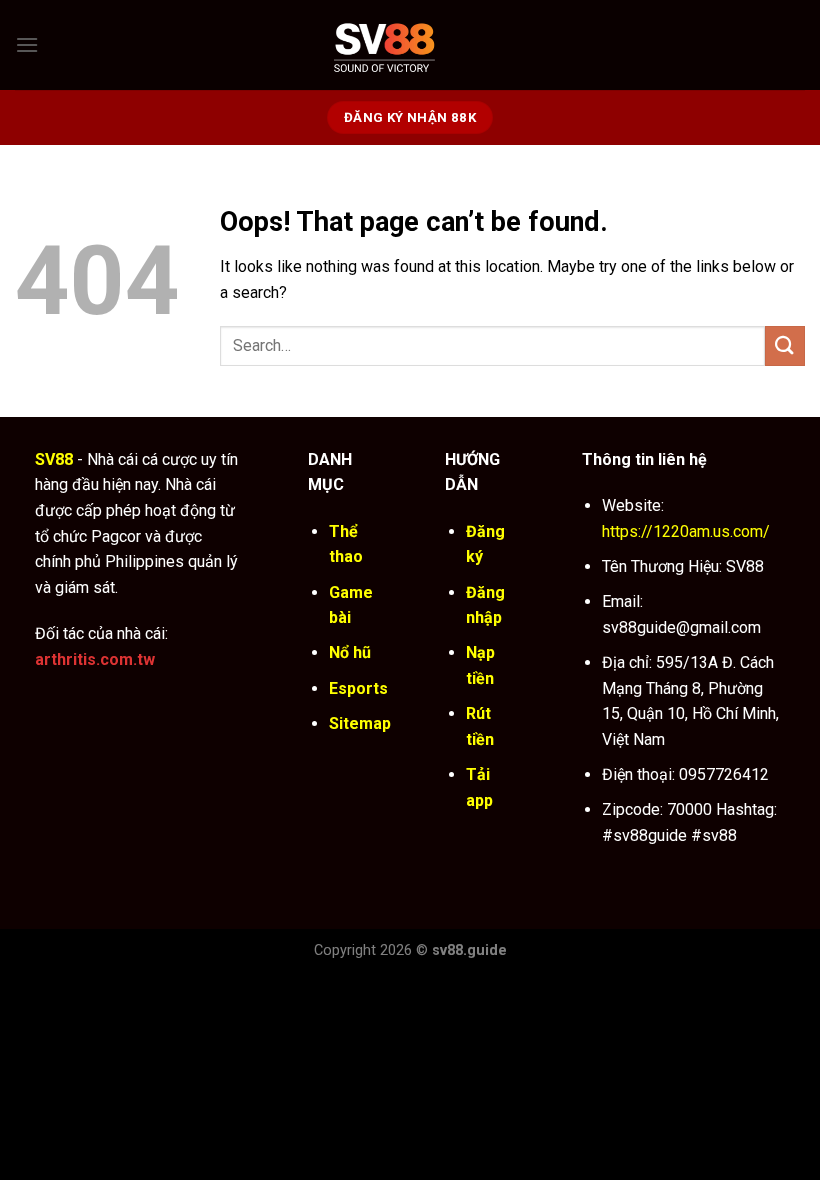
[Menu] (27, 44)
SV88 (54, 459)
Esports (358, 688)
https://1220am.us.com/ (686, 531)
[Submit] (785, 345)
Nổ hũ (350, 652)
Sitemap (360, 723)
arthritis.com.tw (95, 659)
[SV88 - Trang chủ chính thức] (410, 44)
